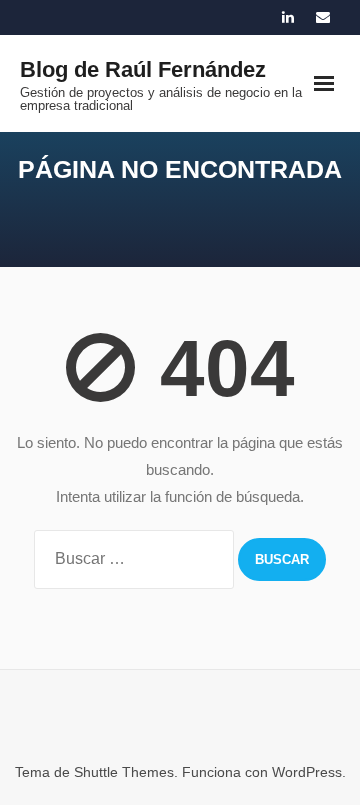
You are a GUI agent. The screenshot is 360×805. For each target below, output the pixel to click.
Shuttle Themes (124, 772)
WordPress (307, 772)
